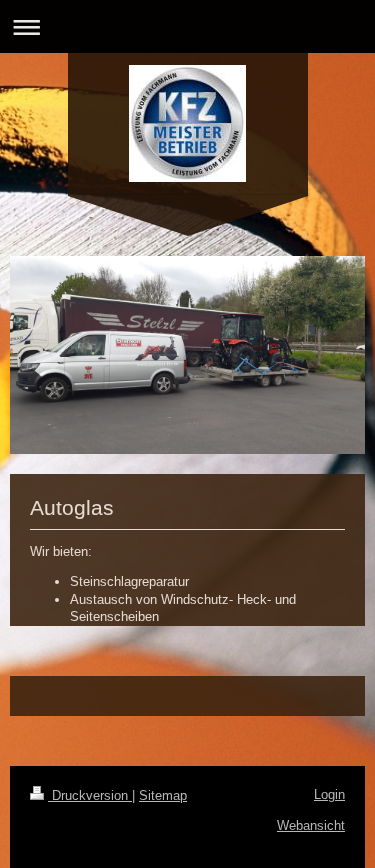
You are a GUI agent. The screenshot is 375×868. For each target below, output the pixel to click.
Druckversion (90, 795)
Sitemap (163, 795)
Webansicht (311, 825)
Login (329, 794)
